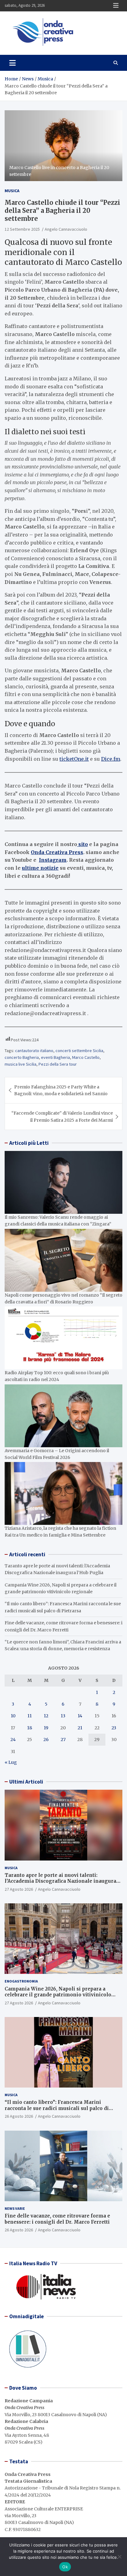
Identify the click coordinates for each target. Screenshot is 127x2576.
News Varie (15, 2208)
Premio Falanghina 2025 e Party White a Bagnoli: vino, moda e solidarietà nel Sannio (61, 1090)
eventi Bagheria (55, 1057)
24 (13, 1740)
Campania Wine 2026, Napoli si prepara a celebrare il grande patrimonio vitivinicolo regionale (58, 1995)
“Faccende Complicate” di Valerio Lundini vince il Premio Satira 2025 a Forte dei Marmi (62, 1116)
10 (13, 1716)
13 (63, 1716)
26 (46, 1740)
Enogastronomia (21, 1981)
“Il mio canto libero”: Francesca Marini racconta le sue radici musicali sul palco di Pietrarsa (57, 2108)
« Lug (11, 1762)
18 (30, 1728)
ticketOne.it (74, 759)
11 (30, 1716)
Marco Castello (86, 1057)
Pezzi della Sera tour (58, 1064)
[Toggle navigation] (12, 63)
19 (46, 1728)
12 (46, 1716)
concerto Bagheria (22, 1057)
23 (114, 1728)
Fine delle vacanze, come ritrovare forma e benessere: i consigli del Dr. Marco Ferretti (57, 2219)
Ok (65, 2567)
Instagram (53, 860)
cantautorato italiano (34, 1051)
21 (80, 1728)
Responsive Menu (116, 6)
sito (82, 844)
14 (80, 1716)
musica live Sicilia (20, 1064)
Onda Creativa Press (57, 852)
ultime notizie (40, 868)
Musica (12, 191)
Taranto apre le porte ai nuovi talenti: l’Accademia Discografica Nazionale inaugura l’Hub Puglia (60, 1881)
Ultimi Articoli (26, 1782)
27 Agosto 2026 (19, 1889)
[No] (119, 2557)
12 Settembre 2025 (22, 229)
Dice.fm (111, 759)
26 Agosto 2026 (19, 2116)
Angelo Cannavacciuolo (66, 229)
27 (63, 1740)
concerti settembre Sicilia (79, 1051)
